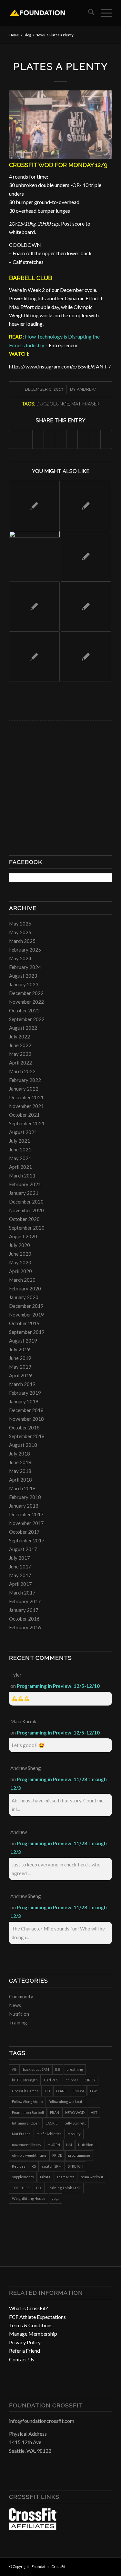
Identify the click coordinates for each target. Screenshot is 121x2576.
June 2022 (20, 1045)
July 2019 (20, 1349)
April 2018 (20, 1480)
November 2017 (26, 1523)
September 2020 (27, 1228)
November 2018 (26, 1419)
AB (14, 2069)
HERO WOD (75, 2112)
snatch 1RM (52, 2166)
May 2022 (20, 1054)
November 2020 (26, 1210)
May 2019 (20, 1367)
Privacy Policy (25, 2342)
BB (58, 2069)
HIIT (94, 2112)
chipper (72, 2080)
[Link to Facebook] (88, 2566)
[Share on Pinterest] (49, 439)
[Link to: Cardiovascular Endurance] (86, 556)
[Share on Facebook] (15, 439)
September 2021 (27, 1123)
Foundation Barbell (28, 2112)
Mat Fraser (85, 404)
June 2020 (20, 1254)
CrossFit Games (25, 2091)
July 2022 (20, 1037)
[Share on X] (26, 439)
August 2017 (23, 1549)
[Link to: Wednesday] (34, 556)
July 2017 (20, 1558)
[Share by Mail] (106, 439)
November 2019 (26, 1315)
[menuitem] (88, 13)
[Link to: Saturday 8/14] (34, 607)
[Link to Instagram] (97, 2566)
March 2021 (22, 1176)
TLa (39, 2188)
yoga (55, 2198)
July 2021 (20, 1141)
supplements (23, 2177)
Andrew (86, 389)
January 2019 (24, 1401)
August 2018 (23, 1445)
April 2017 (20, 1584)
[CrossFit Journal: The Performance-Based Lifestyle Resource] (33, 2528)
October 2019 (24, 1323)
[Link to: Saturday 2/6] (86, 657)
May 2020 (20, 1262)
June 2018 (20, 1462)
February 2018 (25, 1497)
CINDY (90, 2080)
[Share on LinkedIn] (61, 439)
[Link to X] (107, 2566)
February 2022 (25, 1080)
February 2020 (25, 1288)
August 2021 (23, 1132)
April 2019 (20, 1375)
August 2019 (23, 1341)
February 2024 (25, 967)
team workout (92, 2177)
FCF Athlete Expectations (37, 2317)
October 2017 (24, 1532)
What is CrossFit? (29, 2308)
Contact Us (22, 2359)
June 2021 (20, 1149)
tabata (45, 2177)
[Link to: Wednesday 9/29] (34, 506)
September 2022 (27, 1019)
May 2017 (20, 1575)
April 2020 (20, 1271)
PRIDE (57, 2155)
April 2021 (20, 1167)
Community (21, 1996)
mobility (74, 2134)
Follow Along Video (27, 2102)
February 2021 (25, 1184)
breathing (75, 2069)
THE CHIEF (21, 2188)
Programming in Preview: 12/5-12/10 (58, 1686)
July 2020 (20, 1245)
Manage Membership (33, 2334)
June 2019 (20, 1358)
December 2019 (26, 1306)
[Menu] (103, 13)
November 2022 (26, 1002)
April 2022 (20, 1063)
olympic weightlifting (29, 2155)
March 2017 (22, 1593)
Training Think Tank (64, 2188)
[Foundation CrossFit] (50, 13)
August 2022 (23, 1028)
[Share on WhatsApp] (38, 439)
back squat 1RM (36, 2069)
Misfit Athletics (49, 2134)
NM (69, 2145)
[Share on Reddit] (95, 439)
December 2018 (26, 1410)
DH (47, 2091)
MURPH (54, 2145)
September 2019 (27, 1332)
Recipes (19, 2166)
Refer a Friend (25, 2351)
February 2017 (25, 1601)
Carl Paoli (52, 2080)
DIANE (61, 2091)
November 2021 (26, 1106)
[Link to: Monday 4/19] (86, 607)
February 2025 (25, 950)
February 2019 (25, 1393)
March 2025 (22, 941)
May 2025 (20, 932)
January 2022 (24, 1089)
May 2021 (20, 1158)
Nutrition (19, 2014)
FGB (94, 2091)
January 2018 (24, 1506)
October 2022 (24, 1010)
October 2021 (24, 1115)
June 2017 (20, 1567)
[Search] (88, 13)
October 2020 (24, 1219)
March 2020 (22, 1280)
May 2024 (20, 958)
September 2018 (27, 1436)
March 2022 (22, 1071)
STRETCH (76, 2166)
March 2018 (22, 1488)
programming (79, 2155)
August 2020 (23, 1236)
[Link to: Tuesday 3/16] (86, 506)
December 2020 (26, 1202)
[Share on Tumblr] (72, 439)
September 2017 (27, 1540)
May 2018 (20, 1471)
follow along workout (66, 2102)
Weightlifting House (29, 2198)
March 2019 (22, 1384)
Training (18, 2023)
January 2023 (24, 984)
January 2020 (24, 1297)
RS (34, 2166)
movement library (27, 2145)
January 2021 (24, 1193)
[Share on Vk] (83, 439)
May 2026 (20, 924)
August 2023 (23, 976)
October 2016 (24, 1619)
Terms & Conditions (31, 2325)
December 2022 (26, 993)
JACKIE (52, 2123)
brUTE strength (25, 2080)
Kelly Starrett (75, 2123)
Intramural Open (26, 2123)
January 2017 (24, 1610)
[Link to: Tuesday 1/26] (34, 657)
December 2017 (26, 1514)
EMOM (78, 2091)
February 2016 (25, 1627)
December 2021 (26, 1097)
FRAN (55, 2112)
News (15, 2005)
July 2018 (20, 1454)
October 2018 (24, 1427)
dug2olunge (53, 404)
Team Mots (66, 2177)
